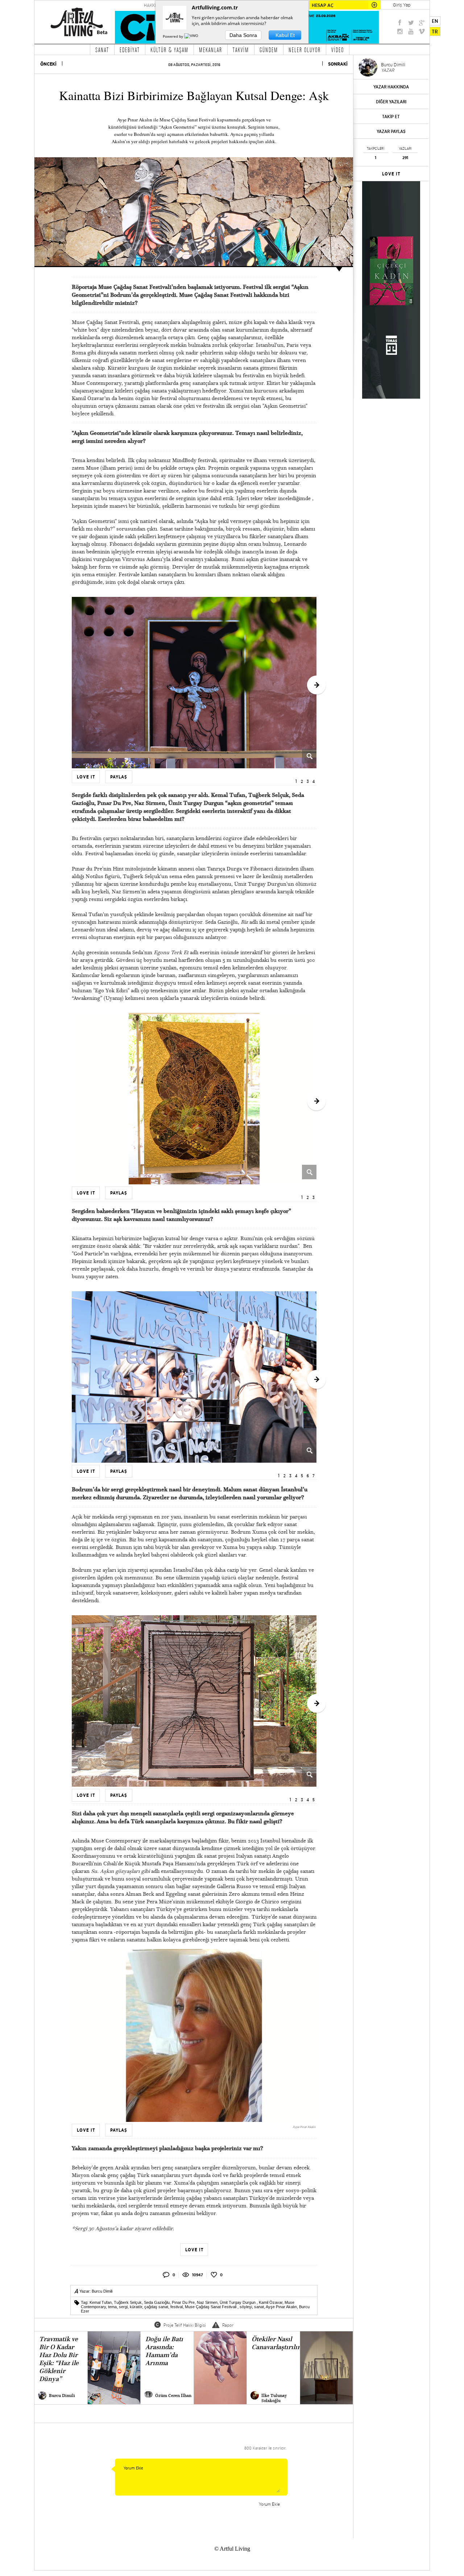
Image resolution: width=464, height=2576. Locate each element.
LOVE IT (391, 174)
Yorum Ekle (269, 2504)
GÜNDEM (269, 50)
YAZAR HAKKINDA (391, 87)
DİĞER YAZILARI (391, 102)
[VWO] (192, 36)
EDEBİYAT (130, 50)
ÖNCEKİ (48, 64)
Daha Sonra (243, 35)
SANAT (102, 50)
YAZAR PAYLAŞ (391, 131)
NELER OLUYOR (305, 50)
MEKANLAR (211, 50)
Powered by (173, 36)
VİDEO (338, 50)
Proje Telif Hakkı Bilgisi (185, 2325)
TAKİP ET (391, 117)
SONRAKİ (338, 64)
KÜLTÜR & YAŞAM (169, 50)
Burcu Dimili (102, 2291)
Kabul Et (285, 35)
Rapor (228, 2325)
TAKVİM (241, 50)
